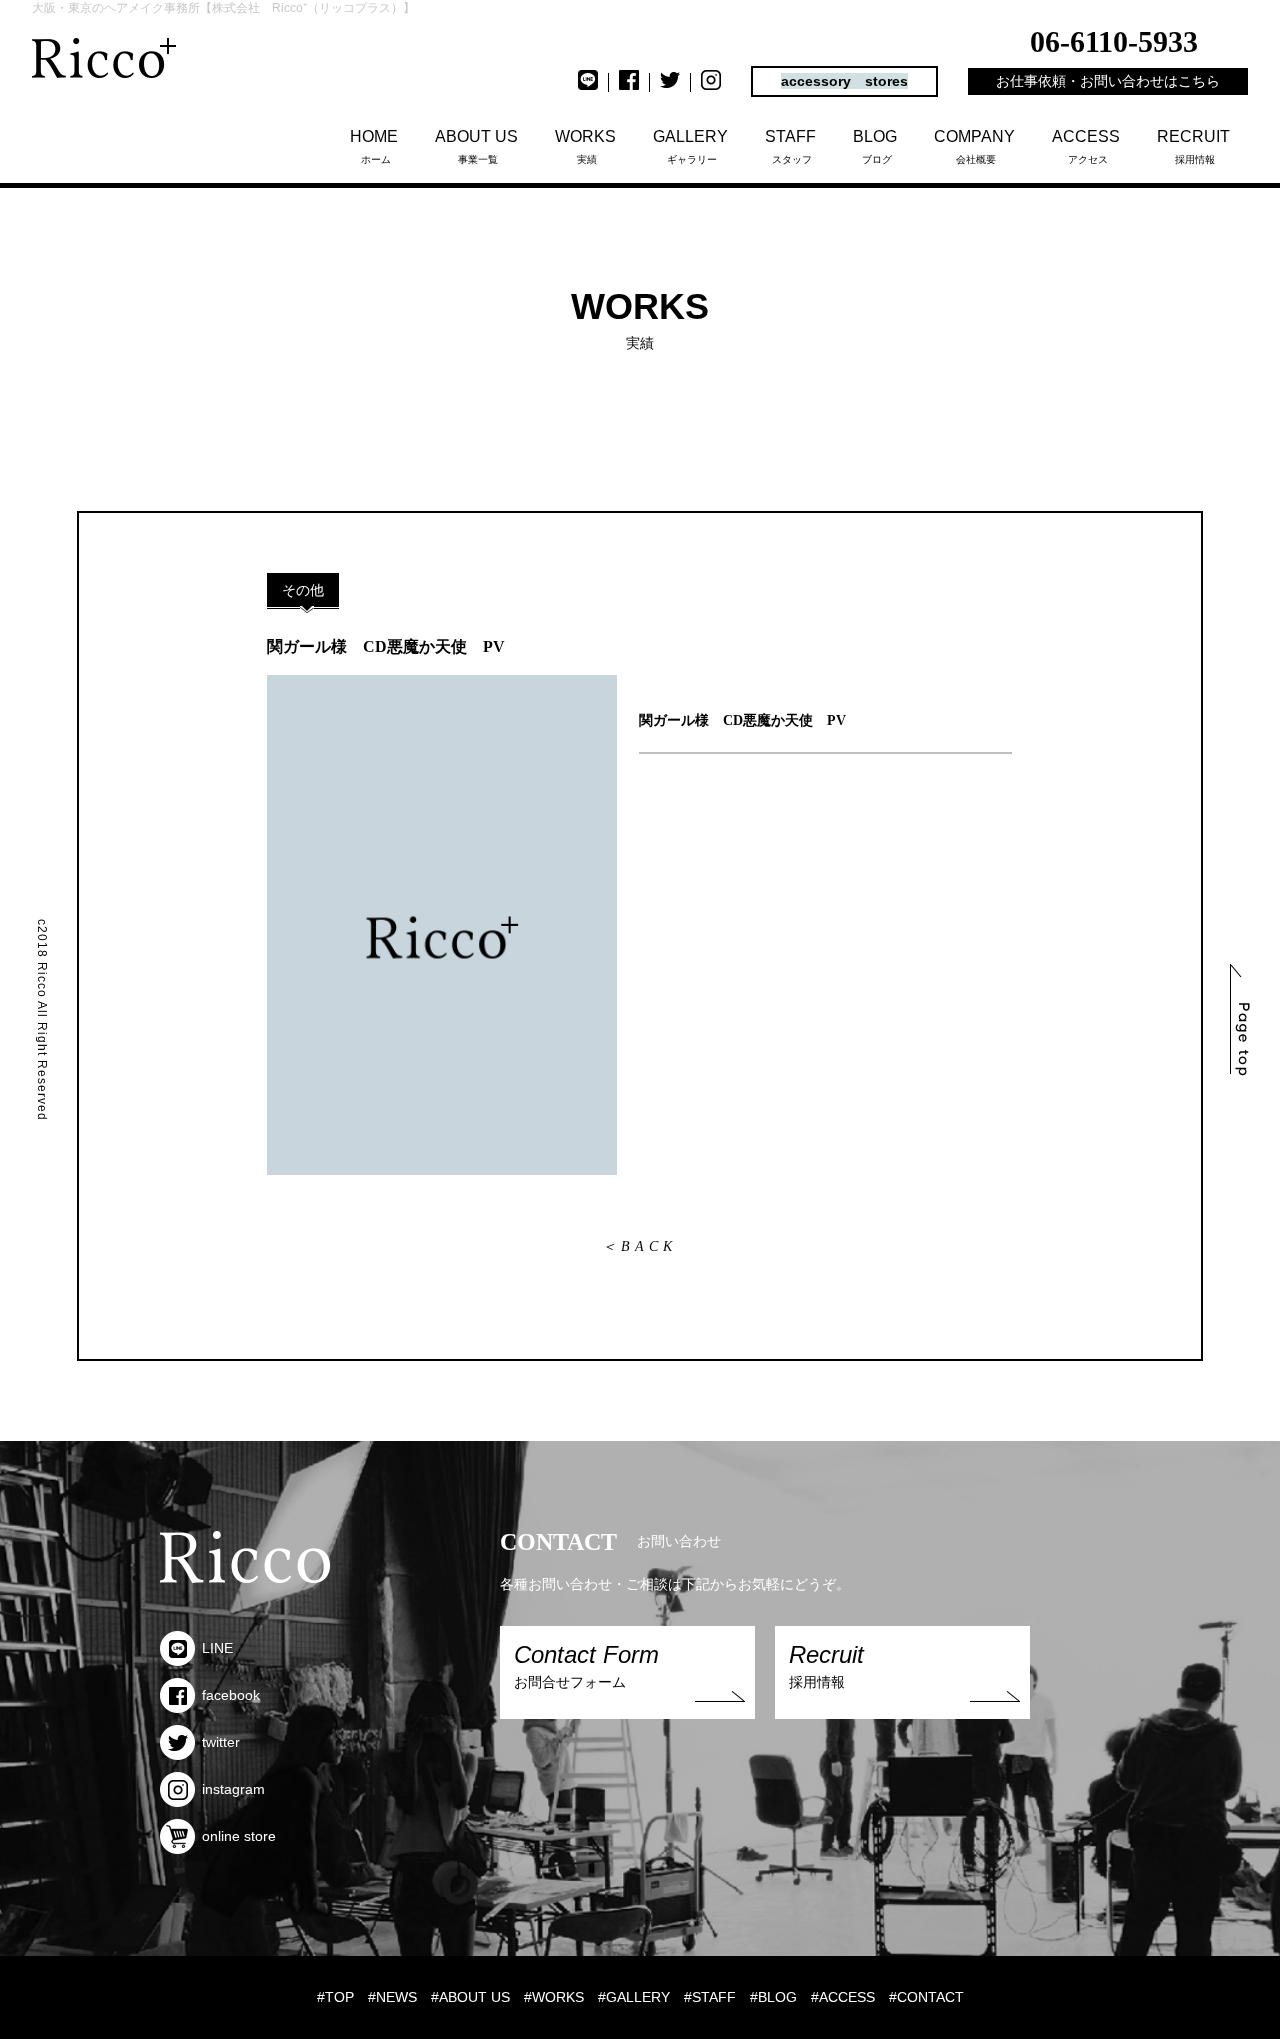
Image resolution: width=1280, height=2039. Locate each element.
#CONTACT (926, 1997)
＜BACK (639, 1246)
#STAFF (710, 1997)
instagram (233, 1789)
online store (239, 1836)
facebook (231, 1695)
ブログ (875, 146)
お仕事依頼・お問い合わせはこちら (1108, 81)
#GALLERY (634, 1997)
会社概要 (974, 146)
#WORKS (554, 1997)
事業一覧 (476, 146)
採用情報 (1193, 146)
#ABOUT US (470, 1997)
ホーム (374, 146)
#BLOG (773, 1997)
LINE (217, 1648)
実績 (585, 146)
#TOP (335, 1997)
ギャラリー (690, 146)
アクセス (1086, 146)
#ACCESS (843, 1997)
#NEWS (392, 1997)
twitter (221, 1742)
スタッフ (790, 146)
